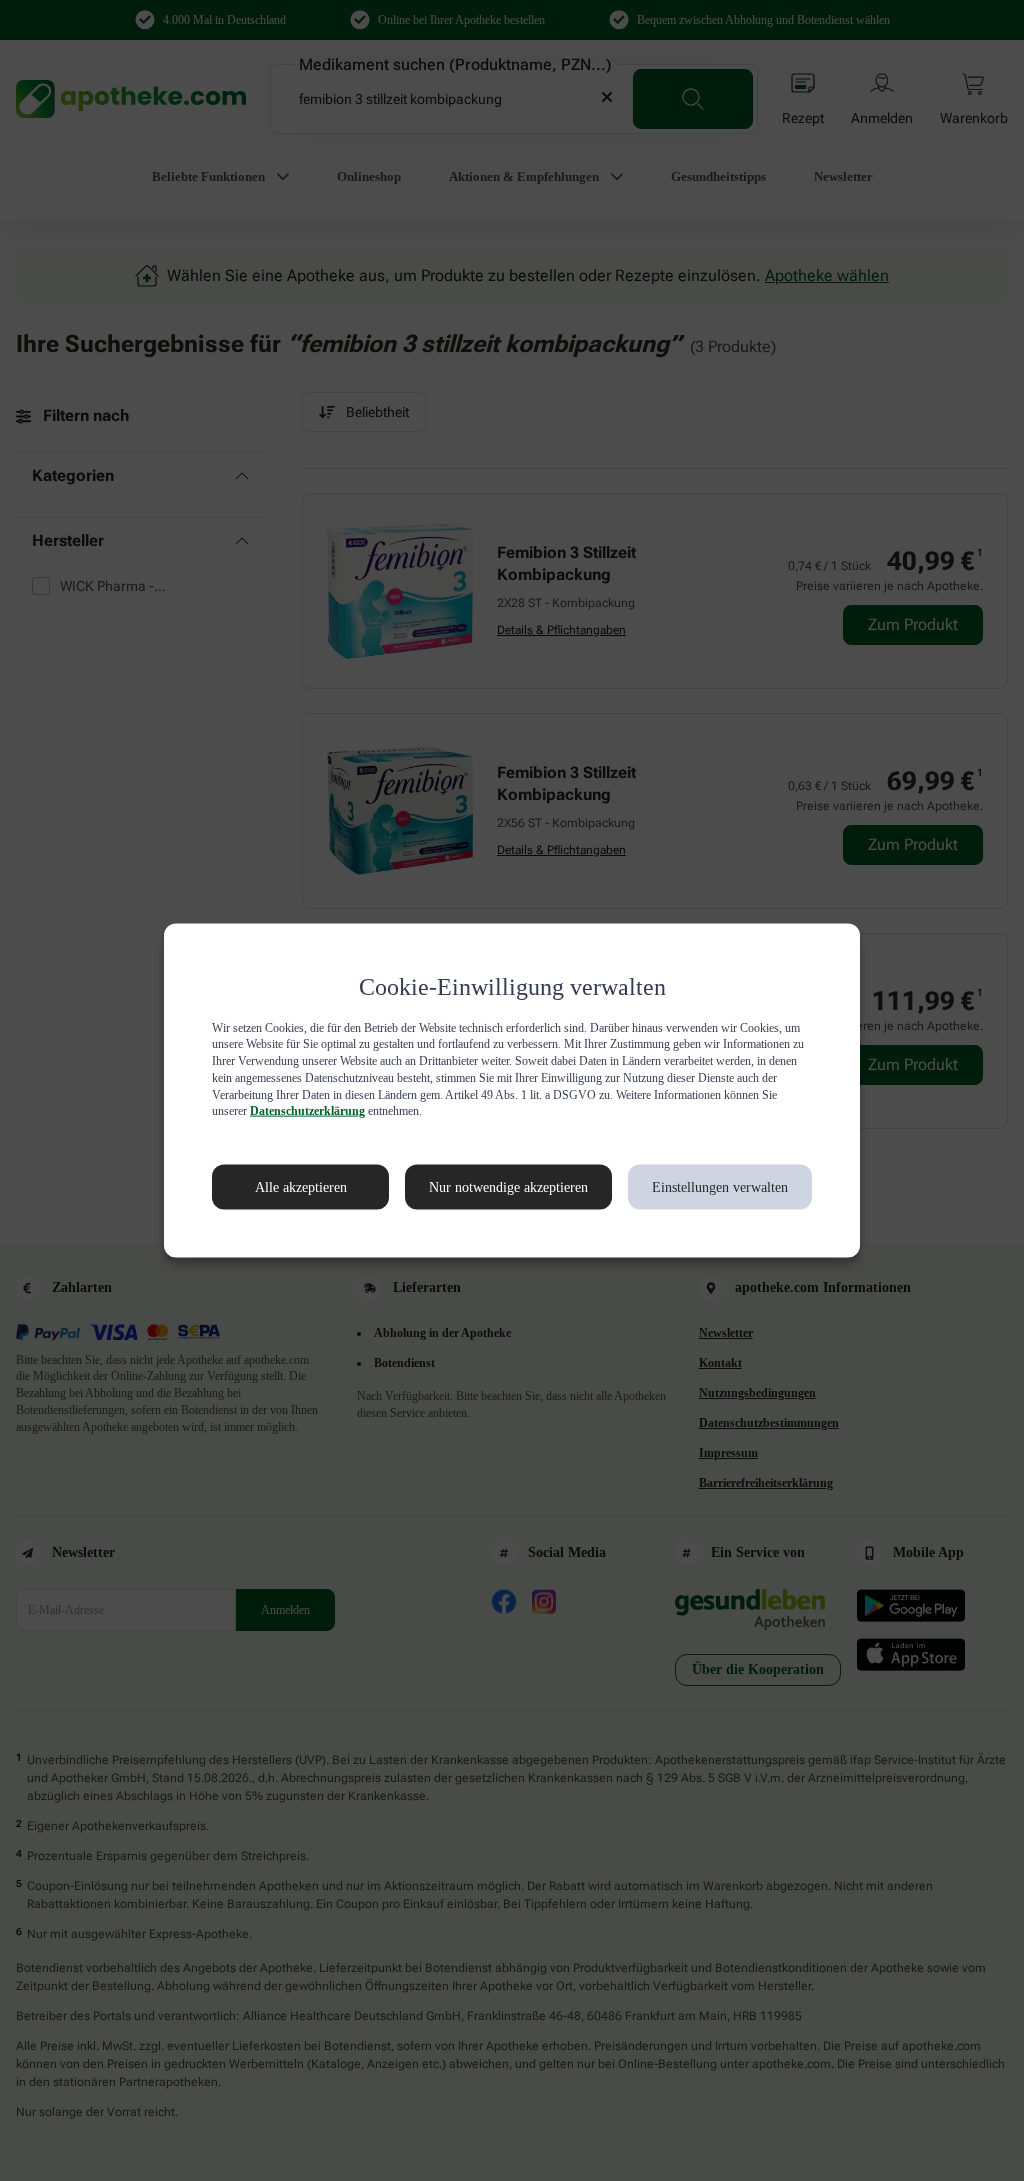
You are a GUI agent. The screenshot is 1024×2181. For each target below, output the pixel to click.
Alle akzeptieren (280, 1187)
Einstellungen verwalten (718, 1187)
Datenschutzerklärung (614, 1111)
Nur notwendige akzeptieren (486, 1187)
